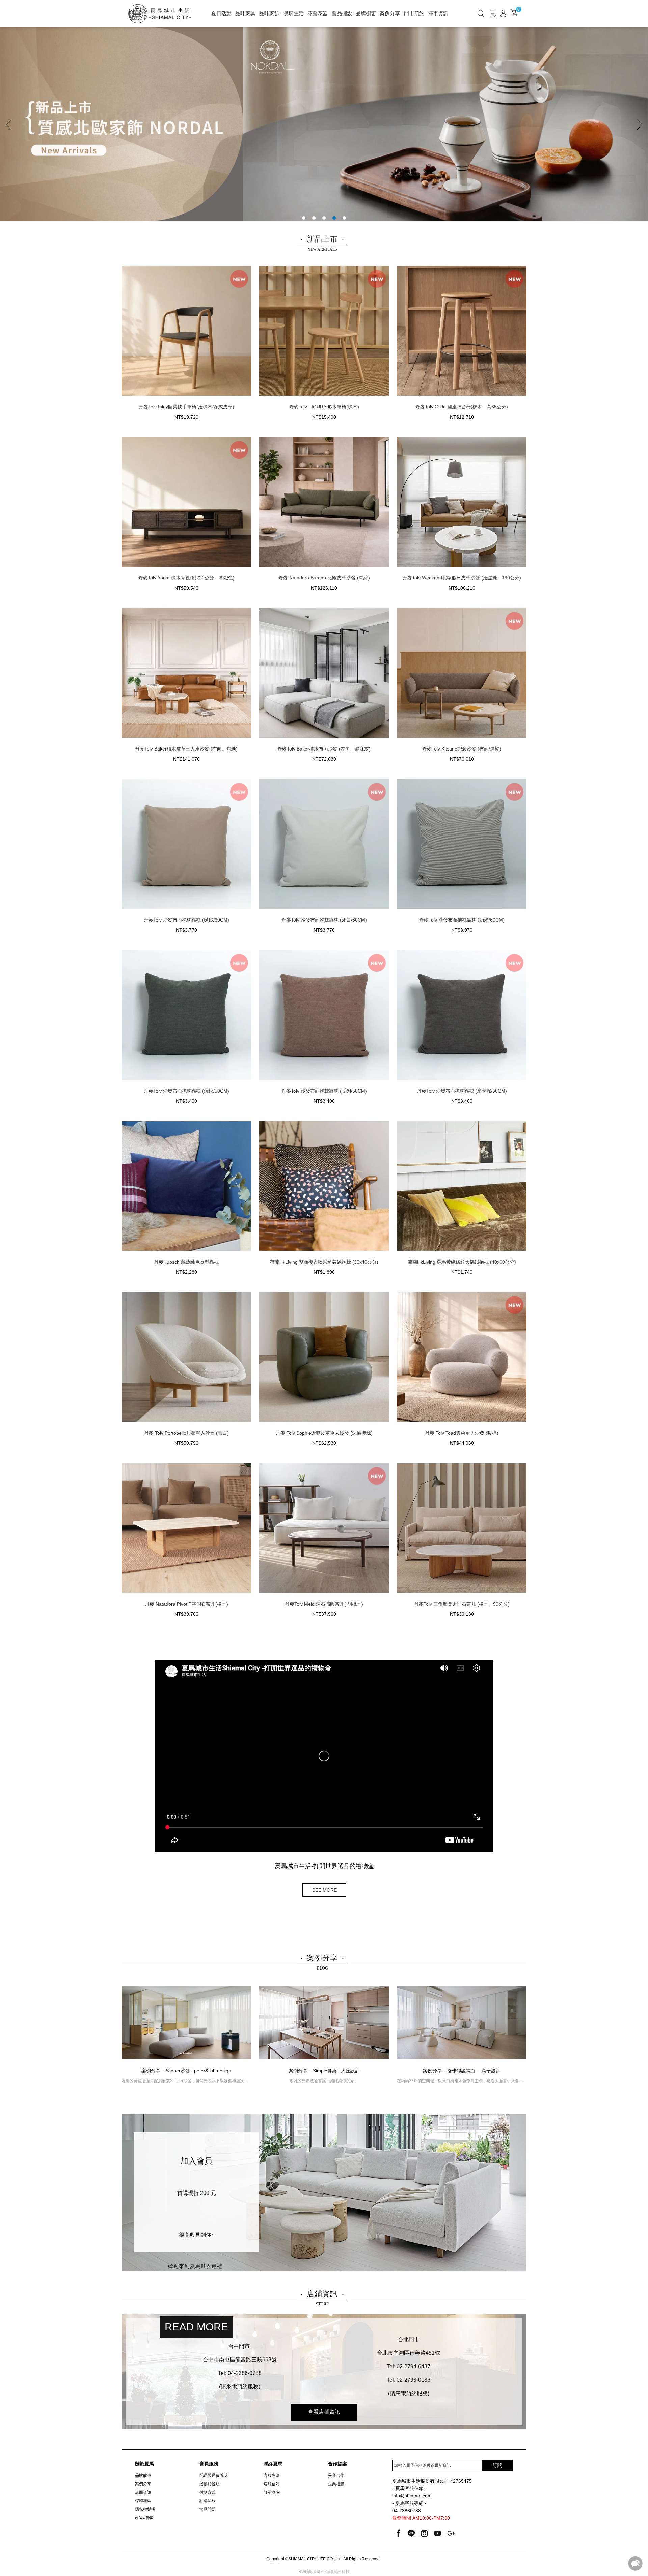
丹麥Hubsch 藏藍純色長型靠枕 (186, 1262)
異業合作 (336, 2475)
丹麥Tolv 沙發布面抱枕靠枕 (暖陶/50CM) (324, 1091)
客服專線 (272, 2475)
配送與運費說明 (214, 2475)
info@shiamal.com (412, 2496)
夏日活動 (221, 13)
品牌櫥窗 (366, 13)
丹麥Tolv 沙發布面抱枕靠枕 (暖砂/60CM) (186, 920)
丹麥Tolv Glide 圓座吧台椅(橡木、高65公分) (462, 407)
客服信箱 (272, 2484)
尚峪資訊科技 (337, 2572)
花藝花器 (318, 13)
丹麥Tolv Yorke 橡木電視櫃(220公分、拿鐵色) (186, 578)
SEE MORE (325, 1890)
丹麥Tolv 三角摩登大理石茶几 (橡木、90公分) (462, 1604)
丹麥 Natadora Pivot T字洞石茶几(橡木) (186, 1604)
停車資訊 (438, 13)
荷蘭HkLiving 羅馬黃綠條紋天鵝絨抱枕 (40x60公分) (462, 1262)
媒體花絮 (143, 2501)
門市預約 (414, 13)
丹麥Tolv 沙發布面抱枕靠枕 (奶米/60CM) (462, 920)
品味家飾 (269, 13)
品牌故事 (143, 2475)
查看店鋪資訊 (324, 2412)
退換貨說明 (210, 2484)
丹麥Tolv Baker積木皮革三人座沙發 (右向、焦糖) (186, 749)
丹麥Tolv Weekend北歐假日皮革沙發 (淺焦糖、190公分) (462, 578)
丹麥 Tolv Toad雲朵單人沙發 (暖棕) (462, 1433)
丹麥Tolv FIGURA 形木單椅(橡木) (324, 407)
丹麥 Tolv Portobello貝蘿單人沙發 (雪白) (186, 1433)
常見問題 (208, 2509)
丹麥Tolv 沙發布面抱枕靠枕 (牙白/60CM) (324, 920)
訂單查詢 (272, 2492)
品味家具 (245, 13)
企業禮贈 (336, 2484)
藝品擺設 (342, 13)
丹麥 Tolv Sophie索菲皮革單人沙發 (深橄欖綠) (324, 1433)
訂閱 (497, 2465)
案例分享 (390, 13)
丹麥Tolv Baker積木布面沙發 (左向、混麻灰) (324, 749)
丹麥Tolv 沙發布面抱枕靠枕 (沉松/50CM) (186, 1091)
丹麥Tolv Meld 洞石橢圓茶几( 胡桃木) (324, 1604)
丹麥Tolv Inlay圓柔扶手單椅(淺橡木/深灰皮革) (186, 407)
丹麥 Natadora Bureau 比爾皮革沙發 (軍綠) (324, 578)
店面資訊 (143, 2492)
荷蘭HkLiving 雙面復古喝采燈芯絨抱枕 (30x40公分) (324, 1262)
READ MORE (196, 2327)
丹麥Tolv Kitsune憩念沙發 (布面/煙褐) (462, 749)
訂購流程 (208, 2501)
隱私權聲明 (145, 2509)
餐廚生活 (294, 13)
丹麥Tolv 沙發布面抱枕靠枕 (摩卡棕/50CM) (462, 1091)
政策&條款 (144, 2518)
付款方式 (208, 2492)
